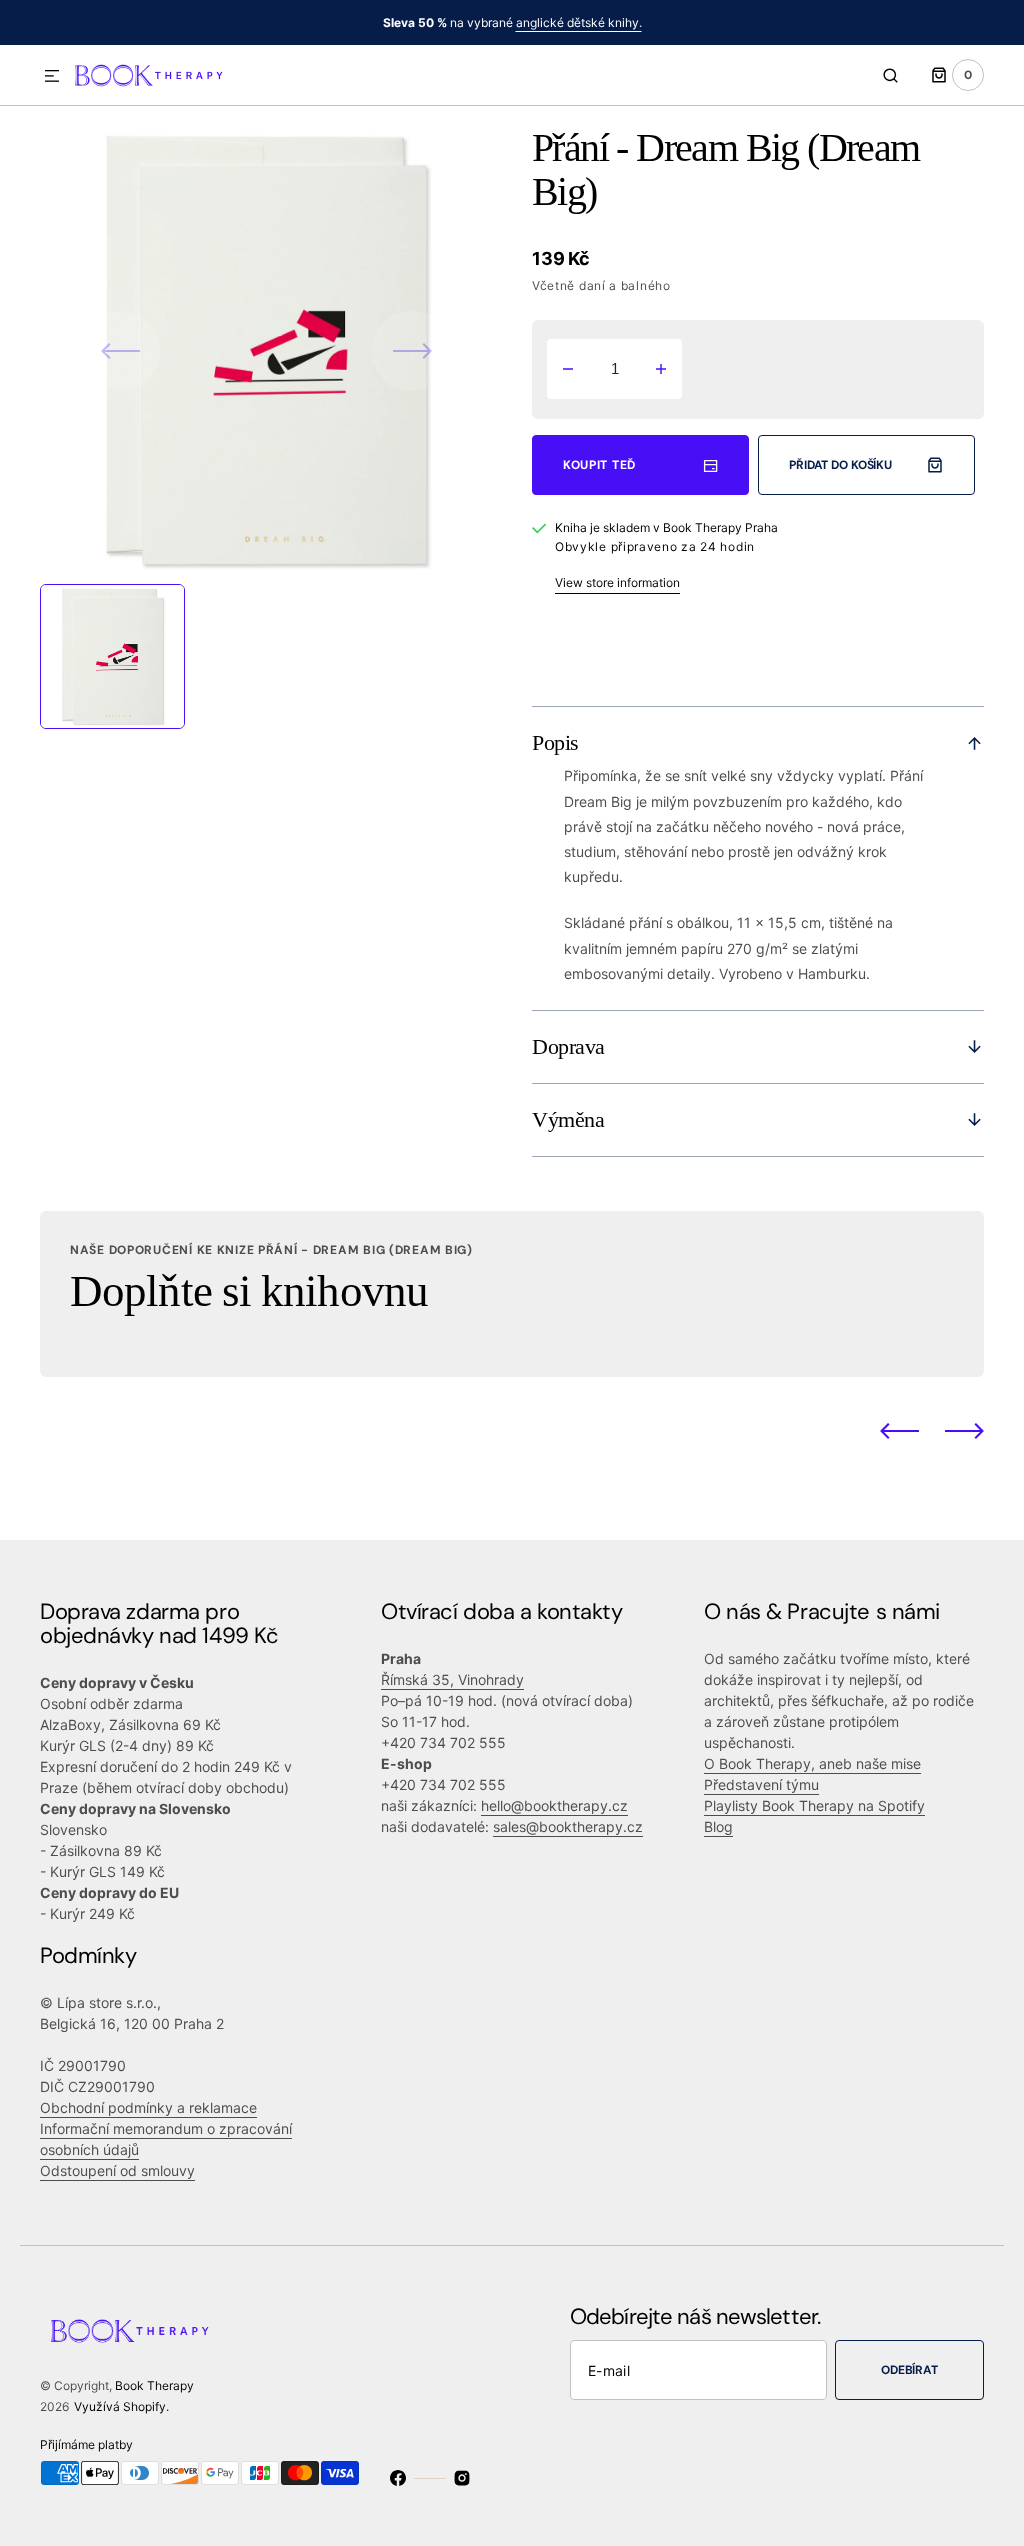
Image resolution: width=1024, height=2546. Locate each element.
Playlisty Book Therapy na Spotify (814, 1805)
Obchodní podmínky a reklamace (148, 2107)
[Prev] (899, 1431)
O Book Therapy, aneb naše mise (812, 1763)
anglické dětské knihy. (579, 22)
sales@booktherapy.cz (568, 1826)
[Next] (964, 1431)
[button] (52, 77)
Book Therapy (154, 2385)
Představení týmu (761, 1784)
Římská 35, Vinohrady (452, 1679)
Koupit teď (599, 465)
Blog (718, 1826)
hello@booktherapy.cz (554, 1805)
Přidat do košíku (840, 465)
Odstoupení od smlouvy (117, 2170)
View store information (617, 582)
